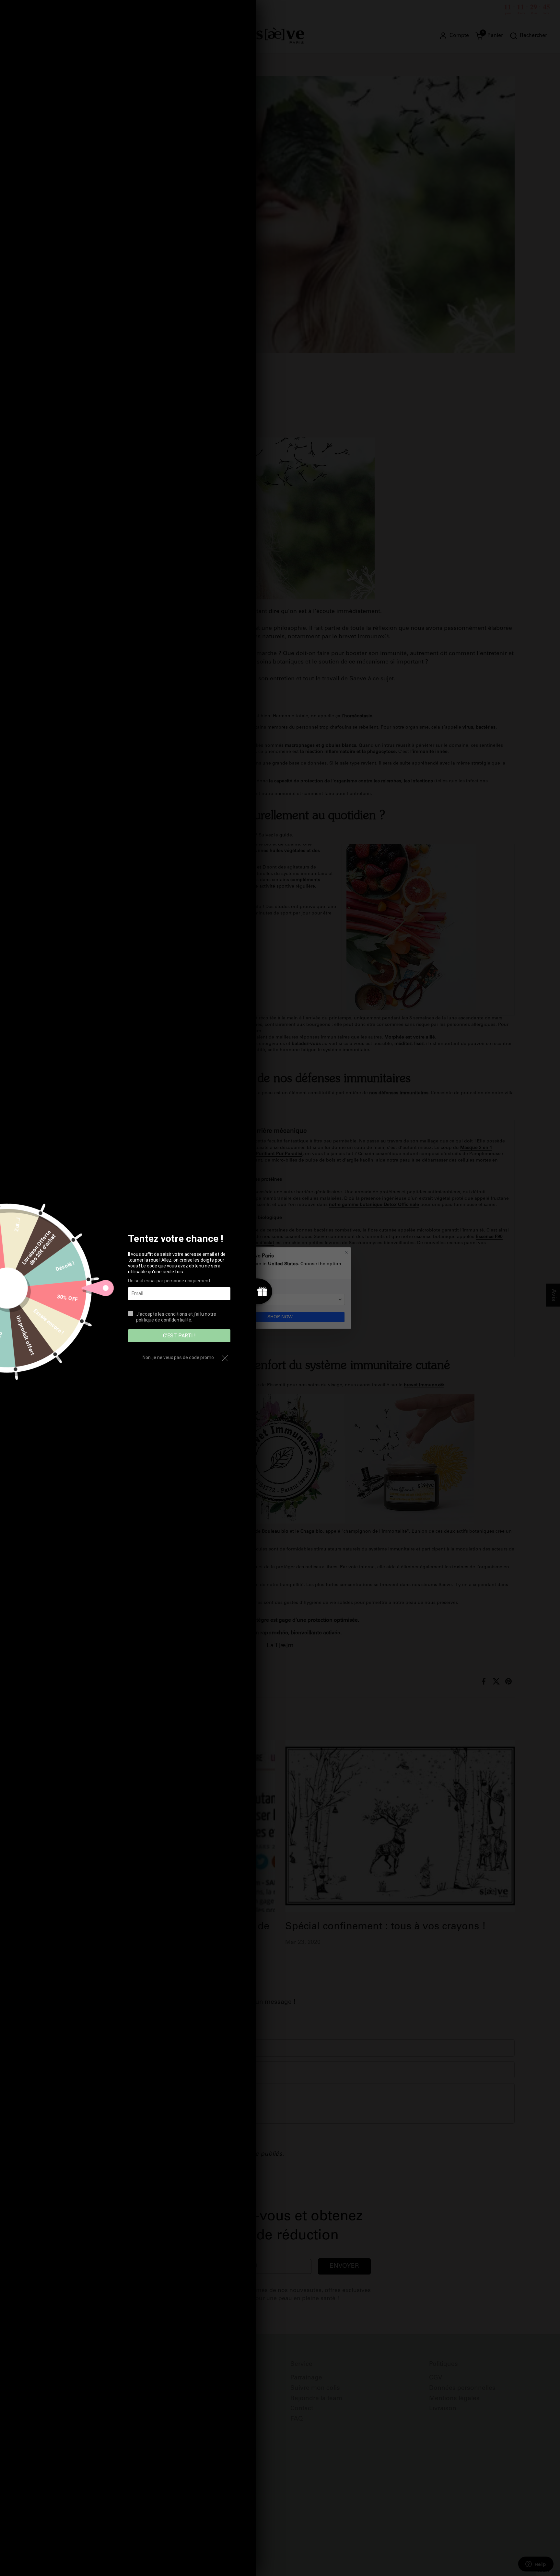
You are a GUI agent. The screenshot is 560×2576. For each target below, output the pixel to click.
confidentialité (176, 1320)
